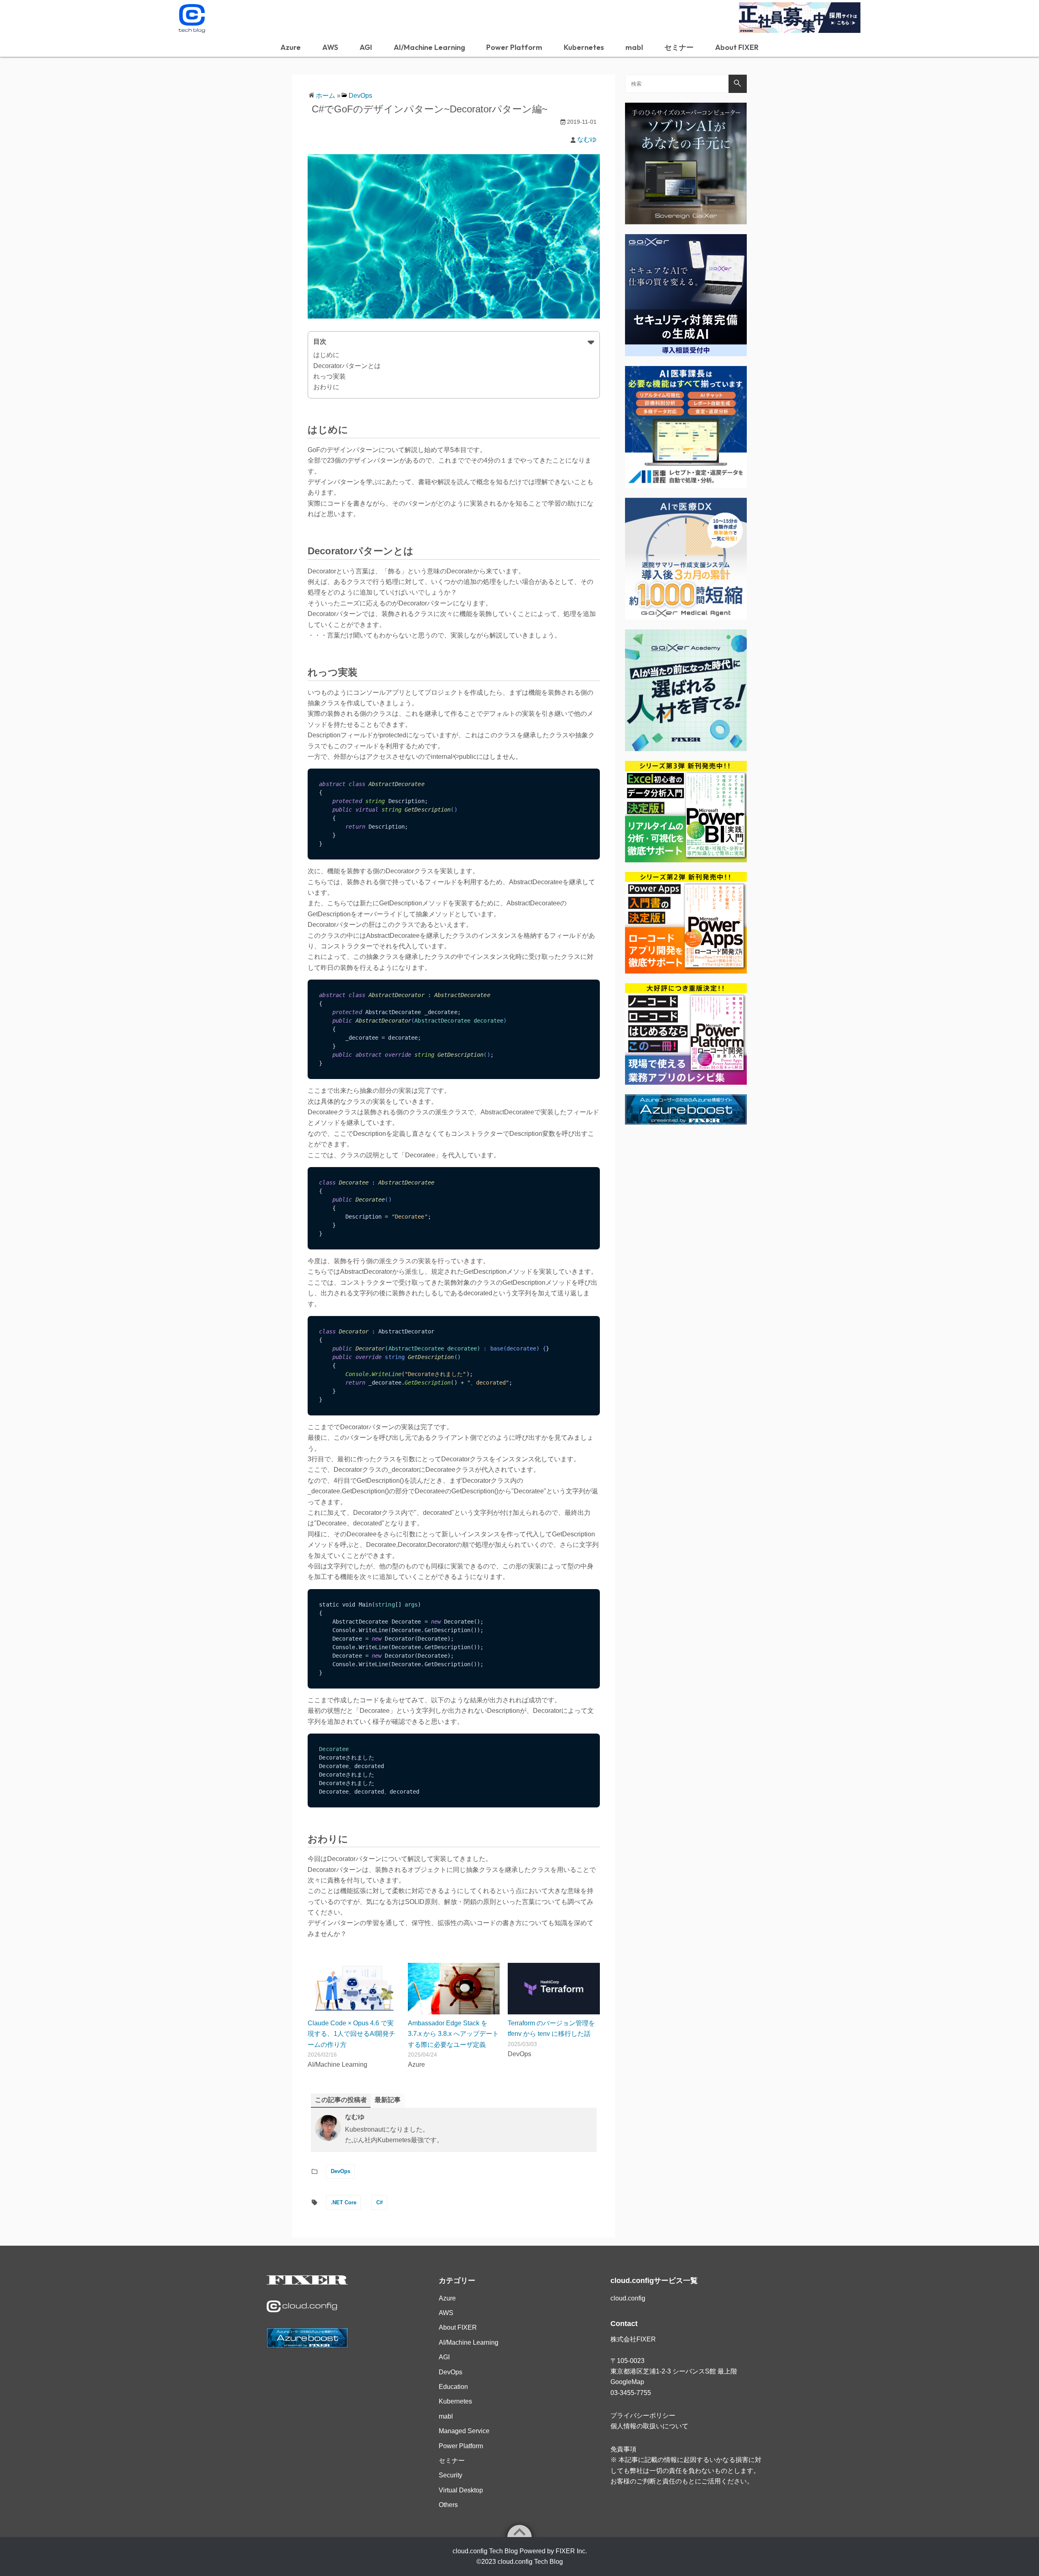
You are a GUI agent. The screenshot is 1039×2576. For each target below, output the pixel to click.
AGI (366, 47)
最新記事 (388, 2100)
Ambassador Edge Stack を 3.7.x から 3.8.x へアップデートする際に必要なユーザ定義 (453, 2034)
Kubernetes (584, 47)
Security (451, 2475)
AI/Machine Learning (429, 47)
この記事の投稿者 (341, 2100)
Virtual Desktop (461, 2490)
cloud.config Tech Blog (530, 2562)
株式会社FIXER (633, 2339)
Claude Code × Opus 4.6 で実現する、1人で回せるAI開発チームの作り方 (351, 2034)
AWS (330, 47)
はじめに (326, 355)
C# (379, 2202)
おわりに (326, 387)
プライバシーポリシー (643, 2416)
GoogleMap (627, 2382)
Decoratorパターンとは (347, 366)
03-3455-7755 (631, 2393)
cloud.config (628, 2298)
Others (448, 2505)
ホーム (325, 96)
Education (453, 2387)
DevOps (360, 96)
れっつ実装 (330, 376)
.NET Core (344, 2202)
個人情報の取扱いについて (649, 2426)
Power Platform (514, 47)
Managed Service (464, 2431)
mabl (634, 47)
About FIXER (737, 47)
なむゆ (587, 139)
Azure (291, 47)
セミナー (679, 47)
